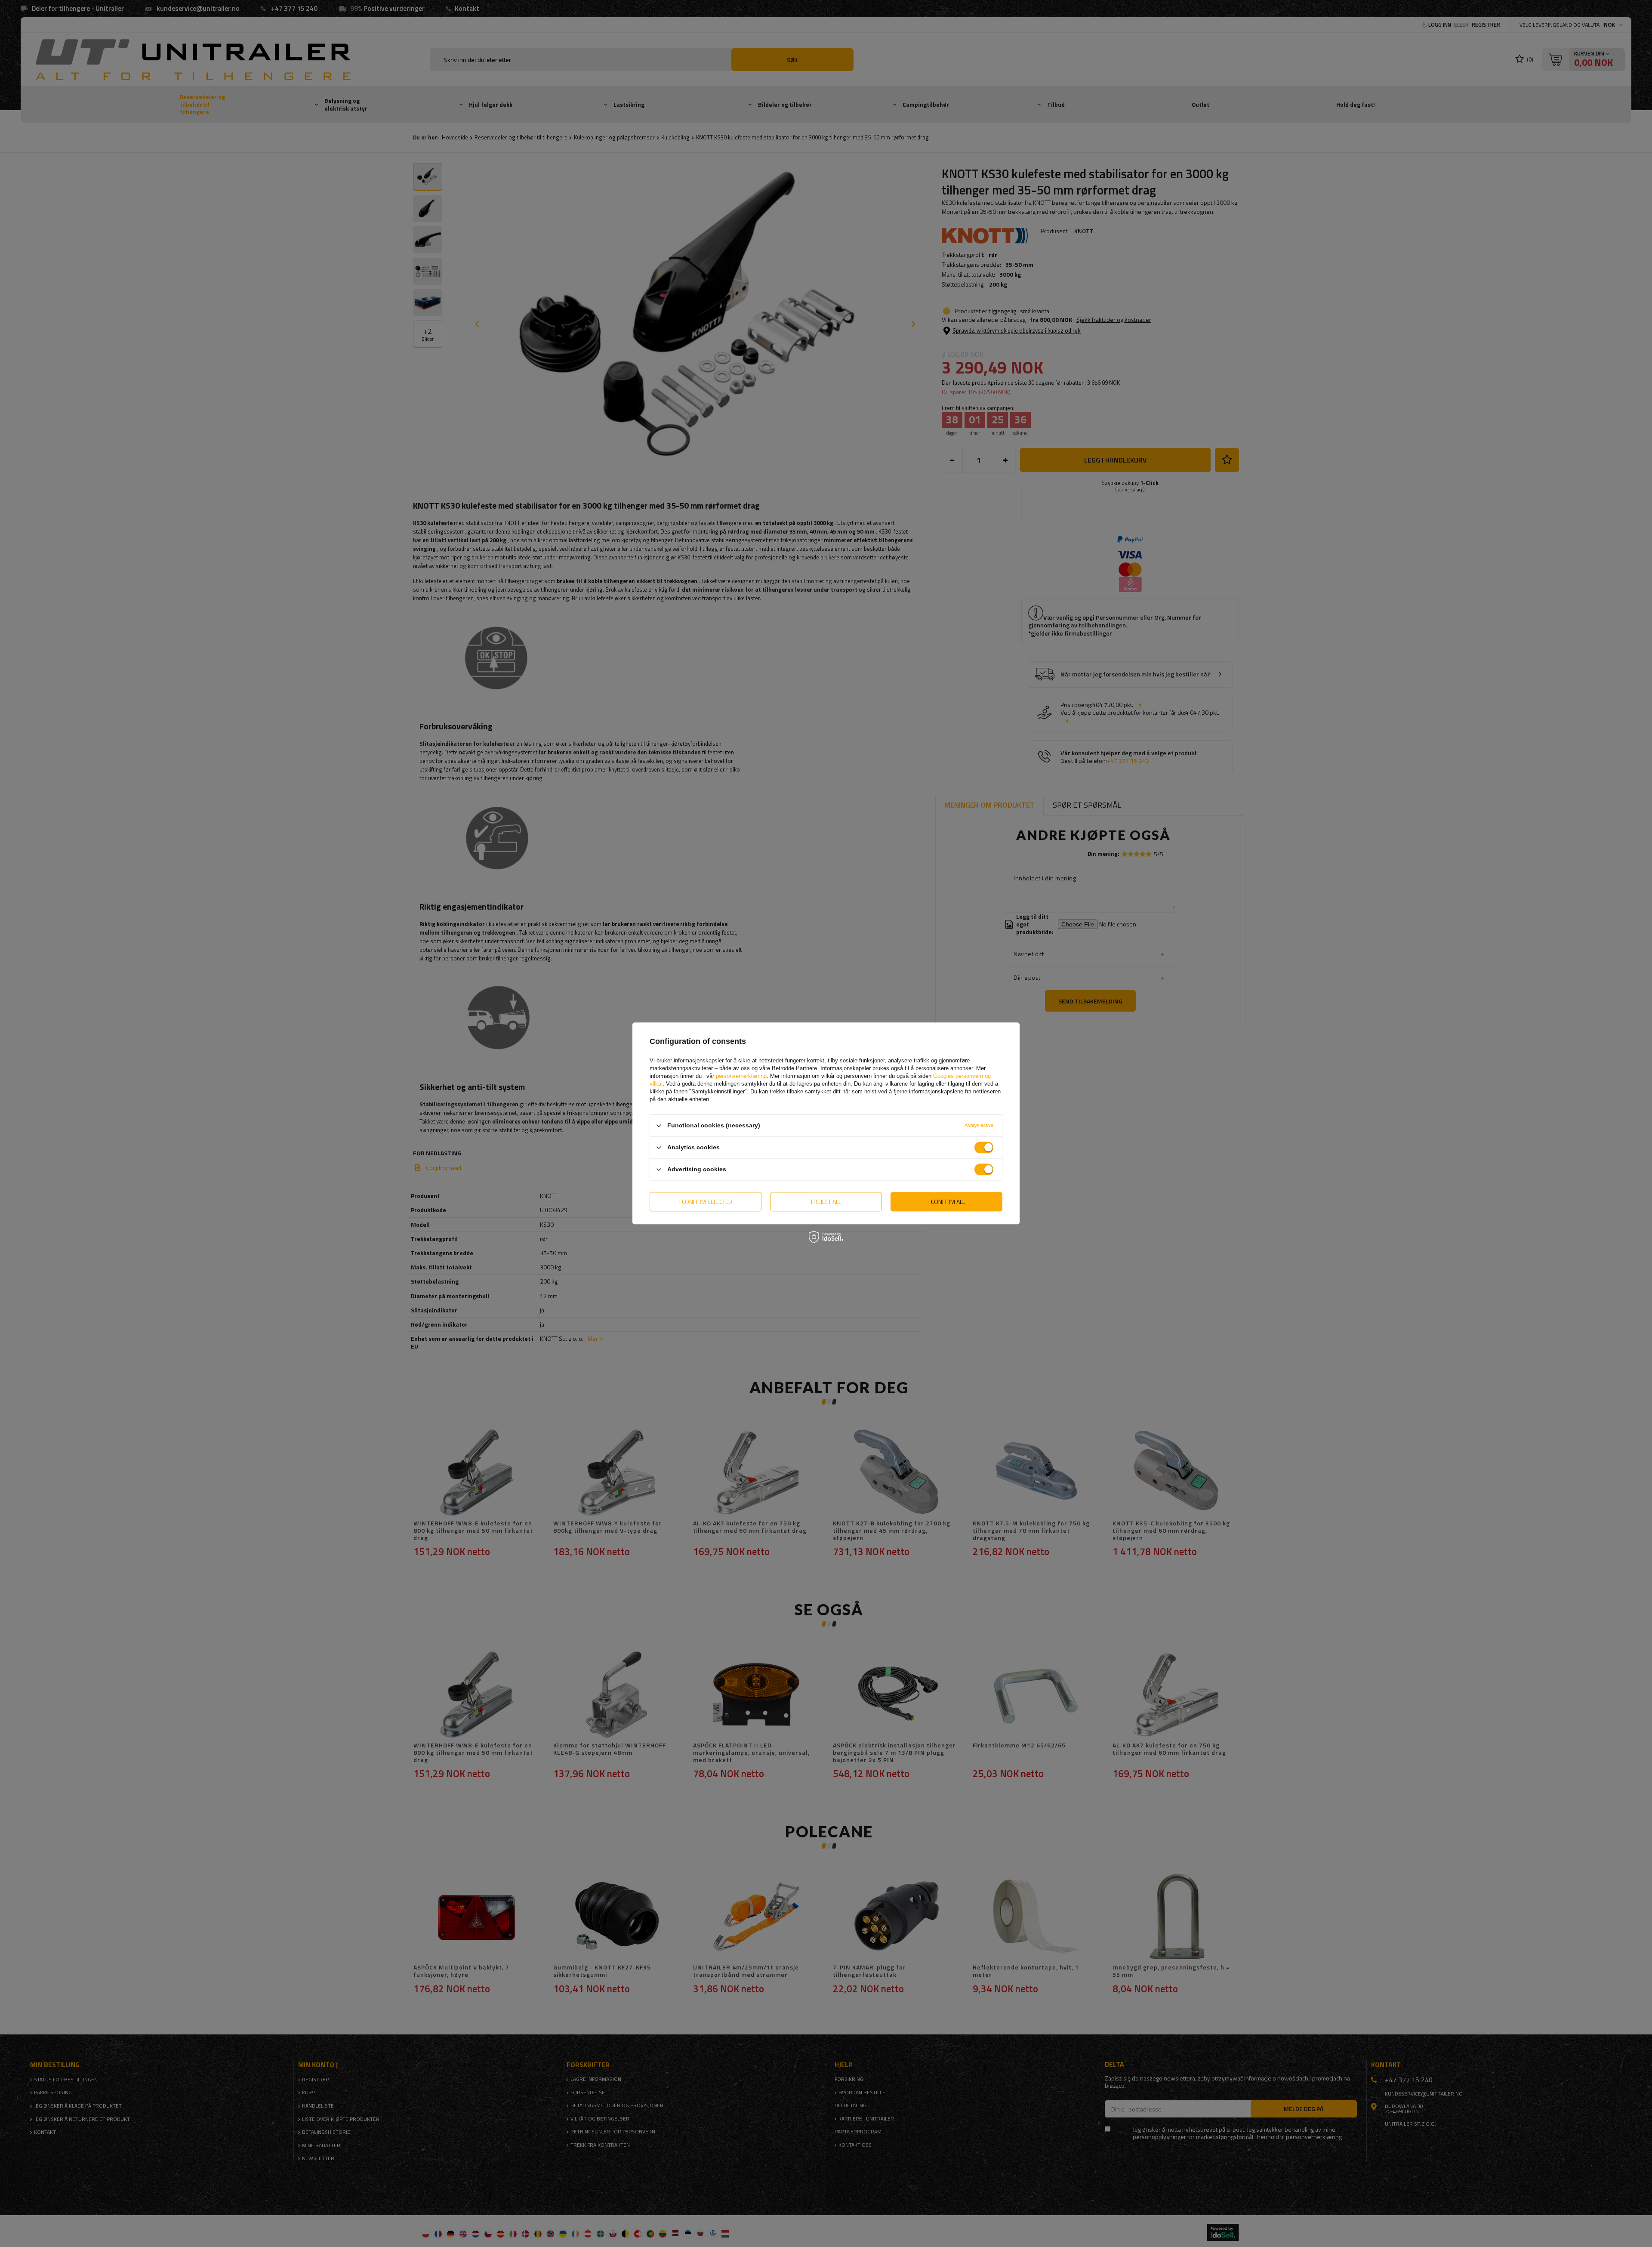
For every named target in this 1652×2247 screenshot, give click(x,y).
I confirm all (947, 1202)
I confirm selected (706, 1202)
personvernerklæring (741, 1076)
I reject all (826, 1202)
